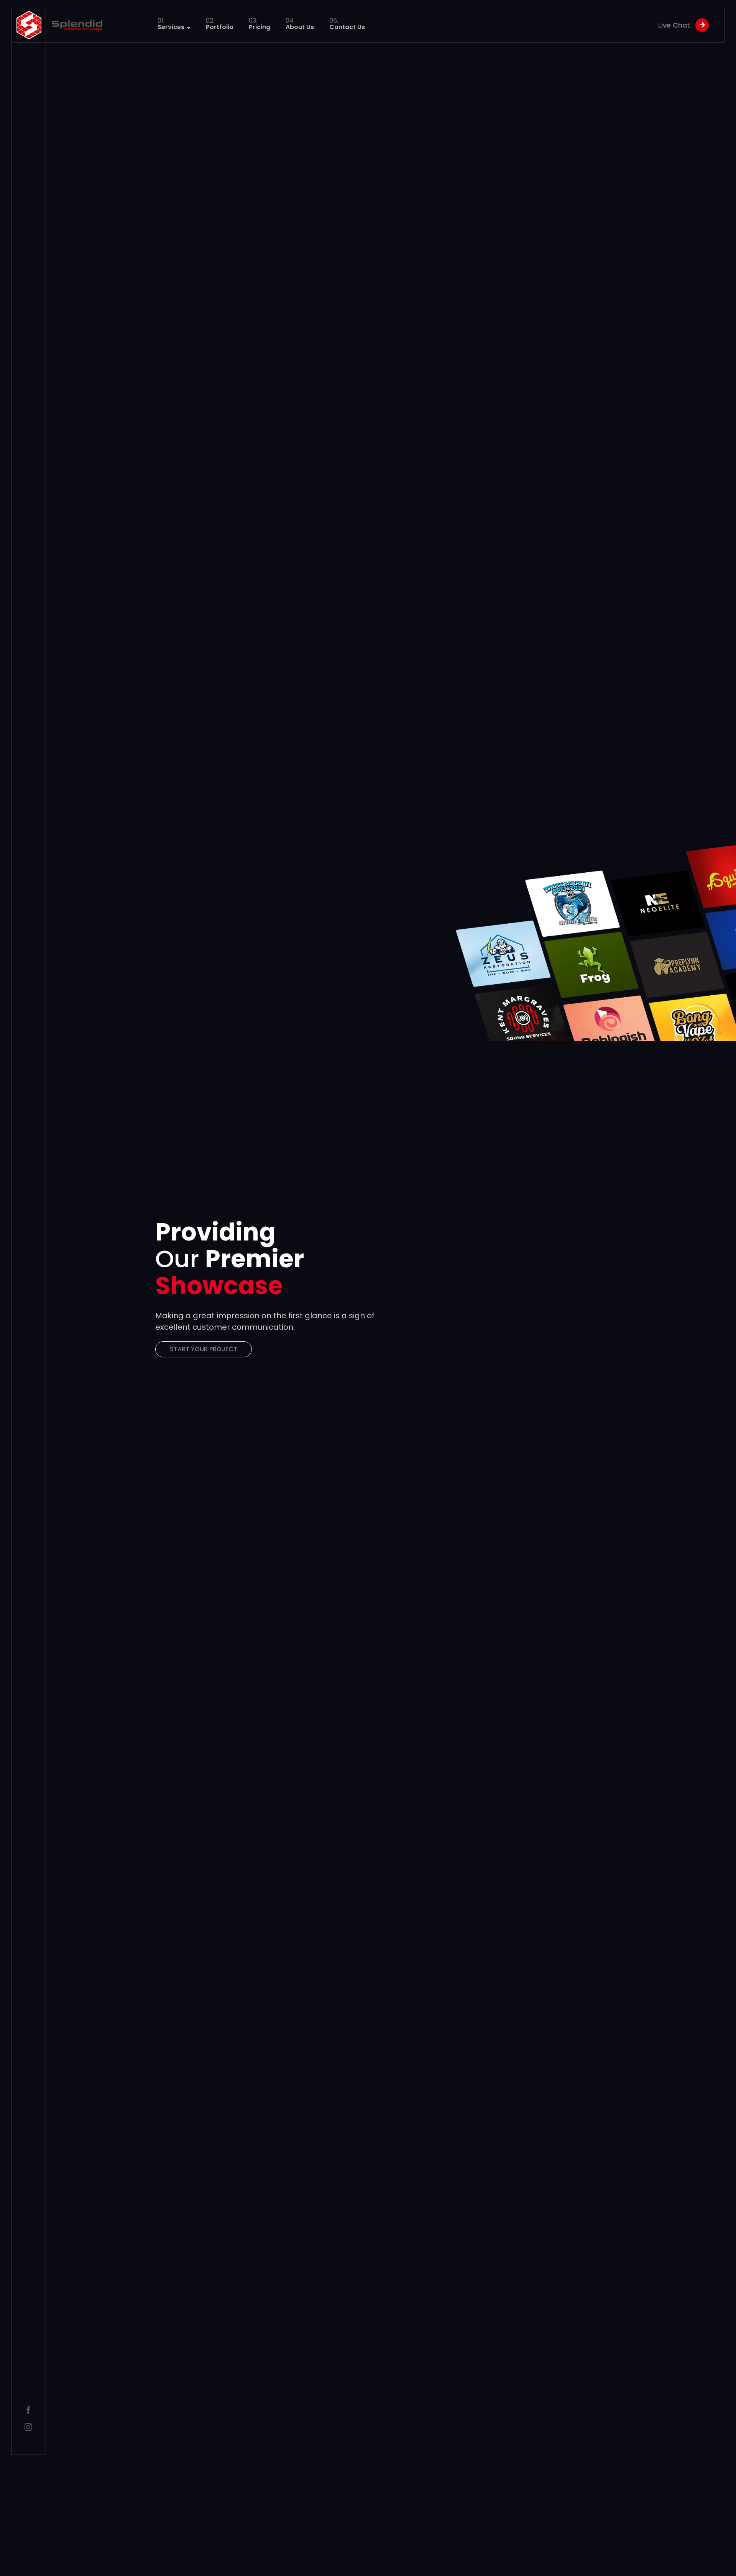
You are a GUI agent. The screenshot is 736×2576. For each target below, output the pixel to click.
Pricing (260, 25)
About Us (300, 25)
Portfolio (220, 25)
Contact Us (347, 25)
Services (171, 24)
